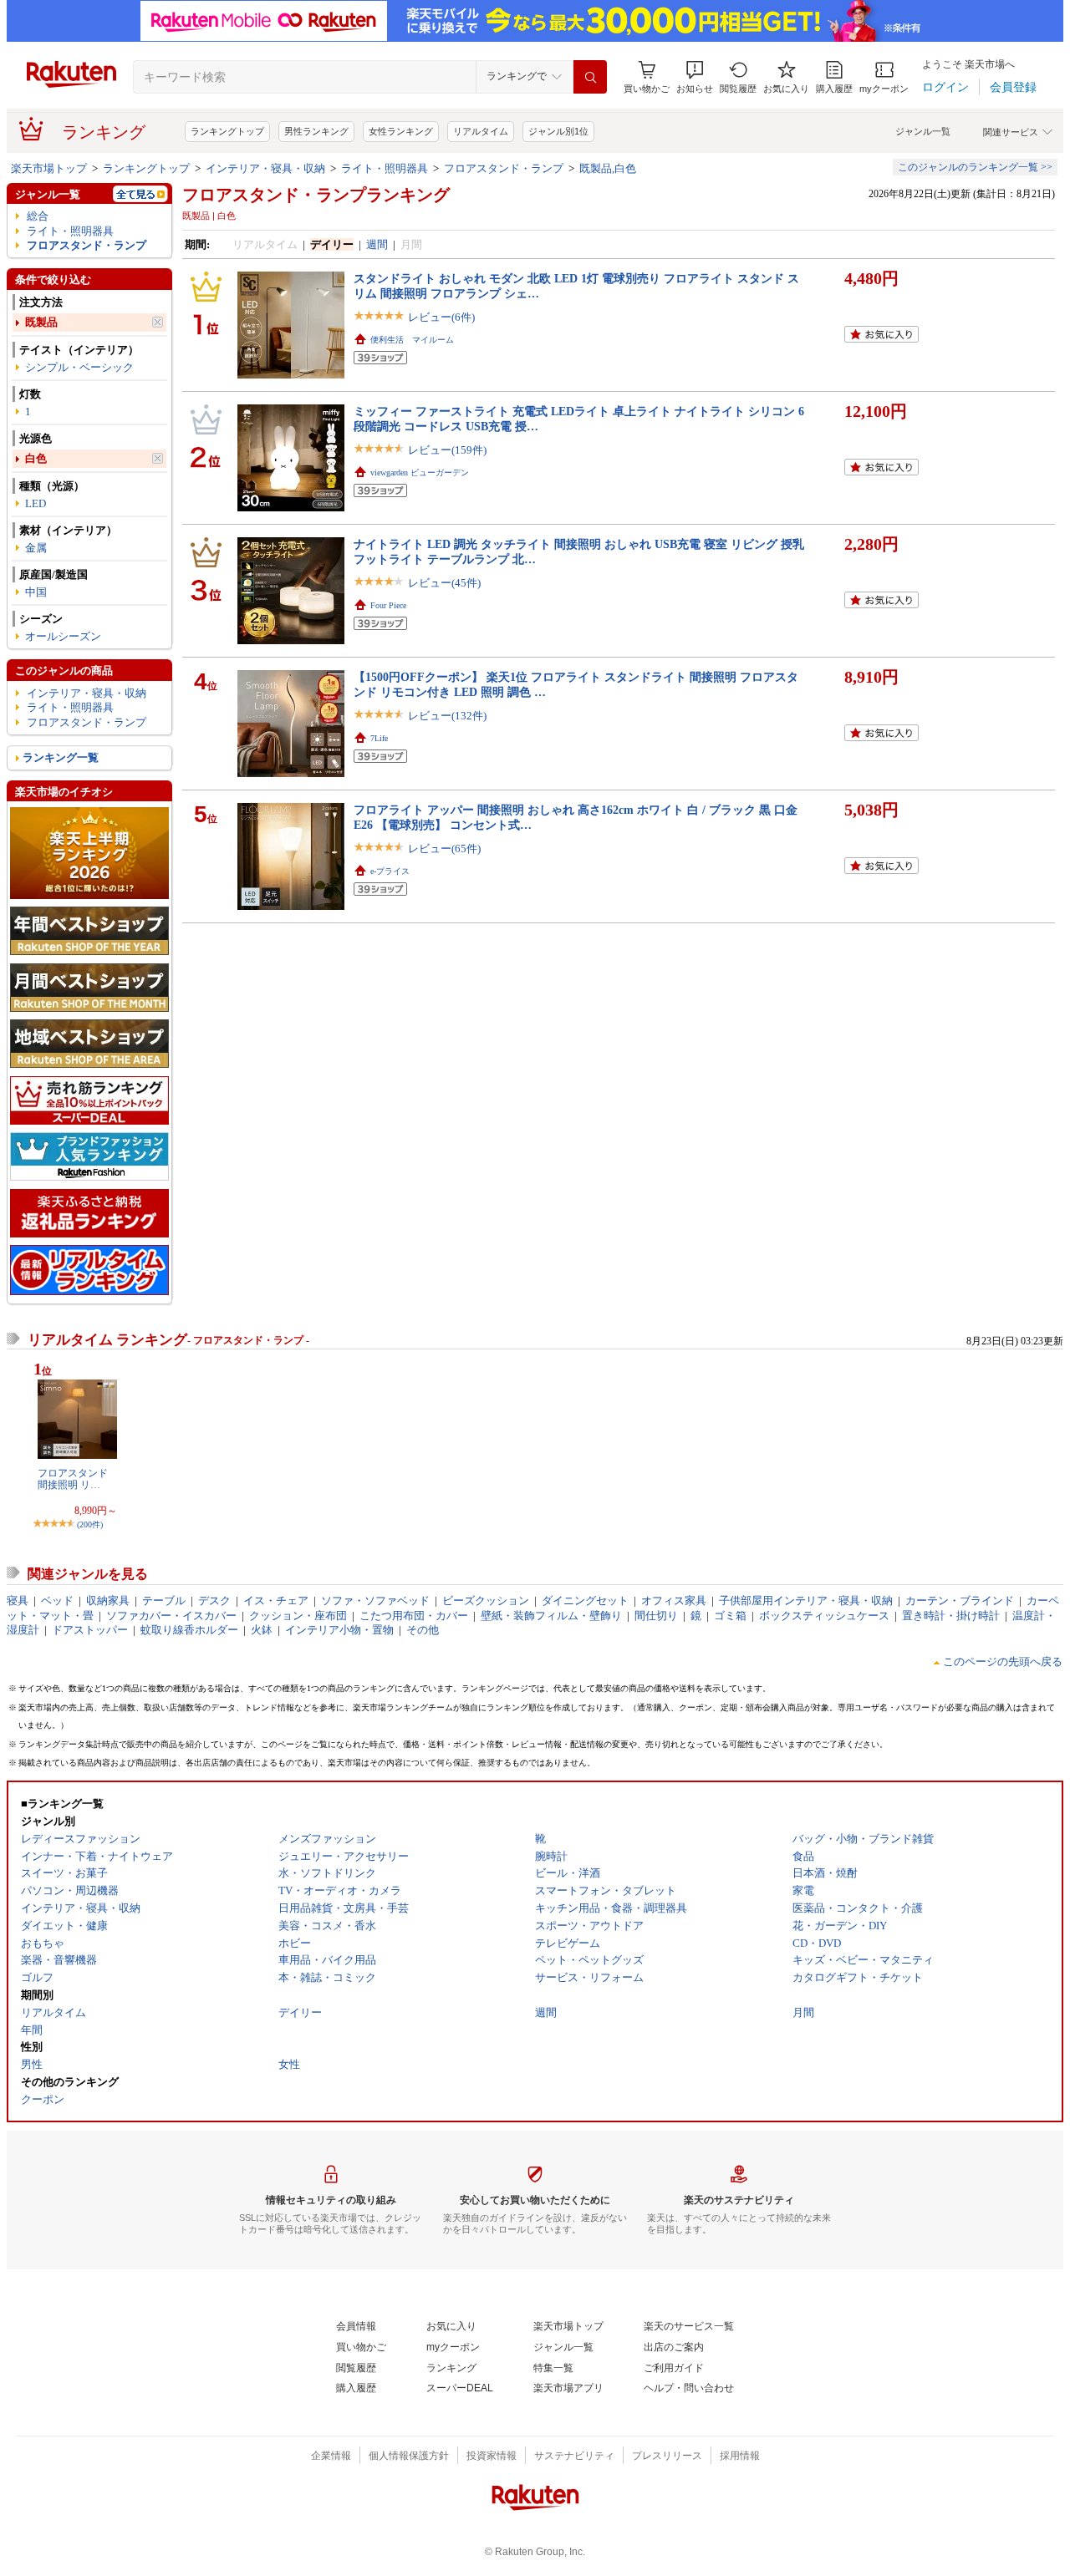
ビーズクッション (486, 1600)
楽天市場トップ (49, 168)
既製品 (41, 322)
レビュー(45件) (444, 583)
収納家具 (108, 1600)
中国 (36, 592)
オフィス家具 (674, 1600)
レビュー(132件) (447, 716)
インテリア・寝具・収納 (265, 168)
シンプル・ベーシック (79, 367)
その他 (423, 1630)
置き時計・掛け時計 (951, 1616)
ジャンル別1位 (558, 131)
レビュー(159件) (447, 450)
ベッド (57, 1600)
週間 (377, 244)
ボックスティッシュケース (824, 1616)
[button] (695, 77)
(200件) (90, 1524)
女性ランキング (401, 131)
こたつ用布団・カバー (414, 1616)
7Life (379, 738)
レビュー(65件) (444, 849)
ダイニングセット (585, 1600)
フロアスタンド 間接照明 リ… (73, 1479)
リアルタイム (481, 131)
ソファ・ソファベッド (375, 1600)
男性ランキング (316, 131)
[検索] (590, 77)
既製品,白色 (608, 168)
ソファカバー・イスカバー (171, 1616)
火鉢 (262, 1630)
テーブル (164, 1600)
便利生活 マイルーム (412, 340)
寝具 (18, 1600)
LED (36, 503)
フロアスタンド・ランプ (504, 168)
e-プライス (390, 871)
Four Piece (388, 605)
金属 (36, 548)
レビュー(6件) (441, 317)
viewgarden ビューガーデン (420, 473)
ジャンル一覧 (923, 131)
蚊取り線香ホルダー (189, 1630)
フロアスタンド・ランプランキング (316, 195)
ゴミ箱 (730, 1616)
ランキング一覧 (61, 757)
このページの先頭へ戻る (1003, 1661)
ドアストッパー (90, 1630)
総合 (38, 216)
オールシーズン (63, 636)
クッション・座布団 (298, 1616)
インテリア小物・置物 (339, 1630)
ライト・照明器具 (385, 168)
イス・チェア (276, 1600)
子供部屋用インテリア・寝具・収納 (806, 1600)
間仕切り (656, 1616)
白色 (36, 458)
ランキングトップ (227, 131)
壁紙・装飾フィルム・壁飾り (551, 1616)
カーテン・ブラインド (960, 1600)
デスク (214, 1600)
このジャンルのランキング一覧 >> (975, 167)
